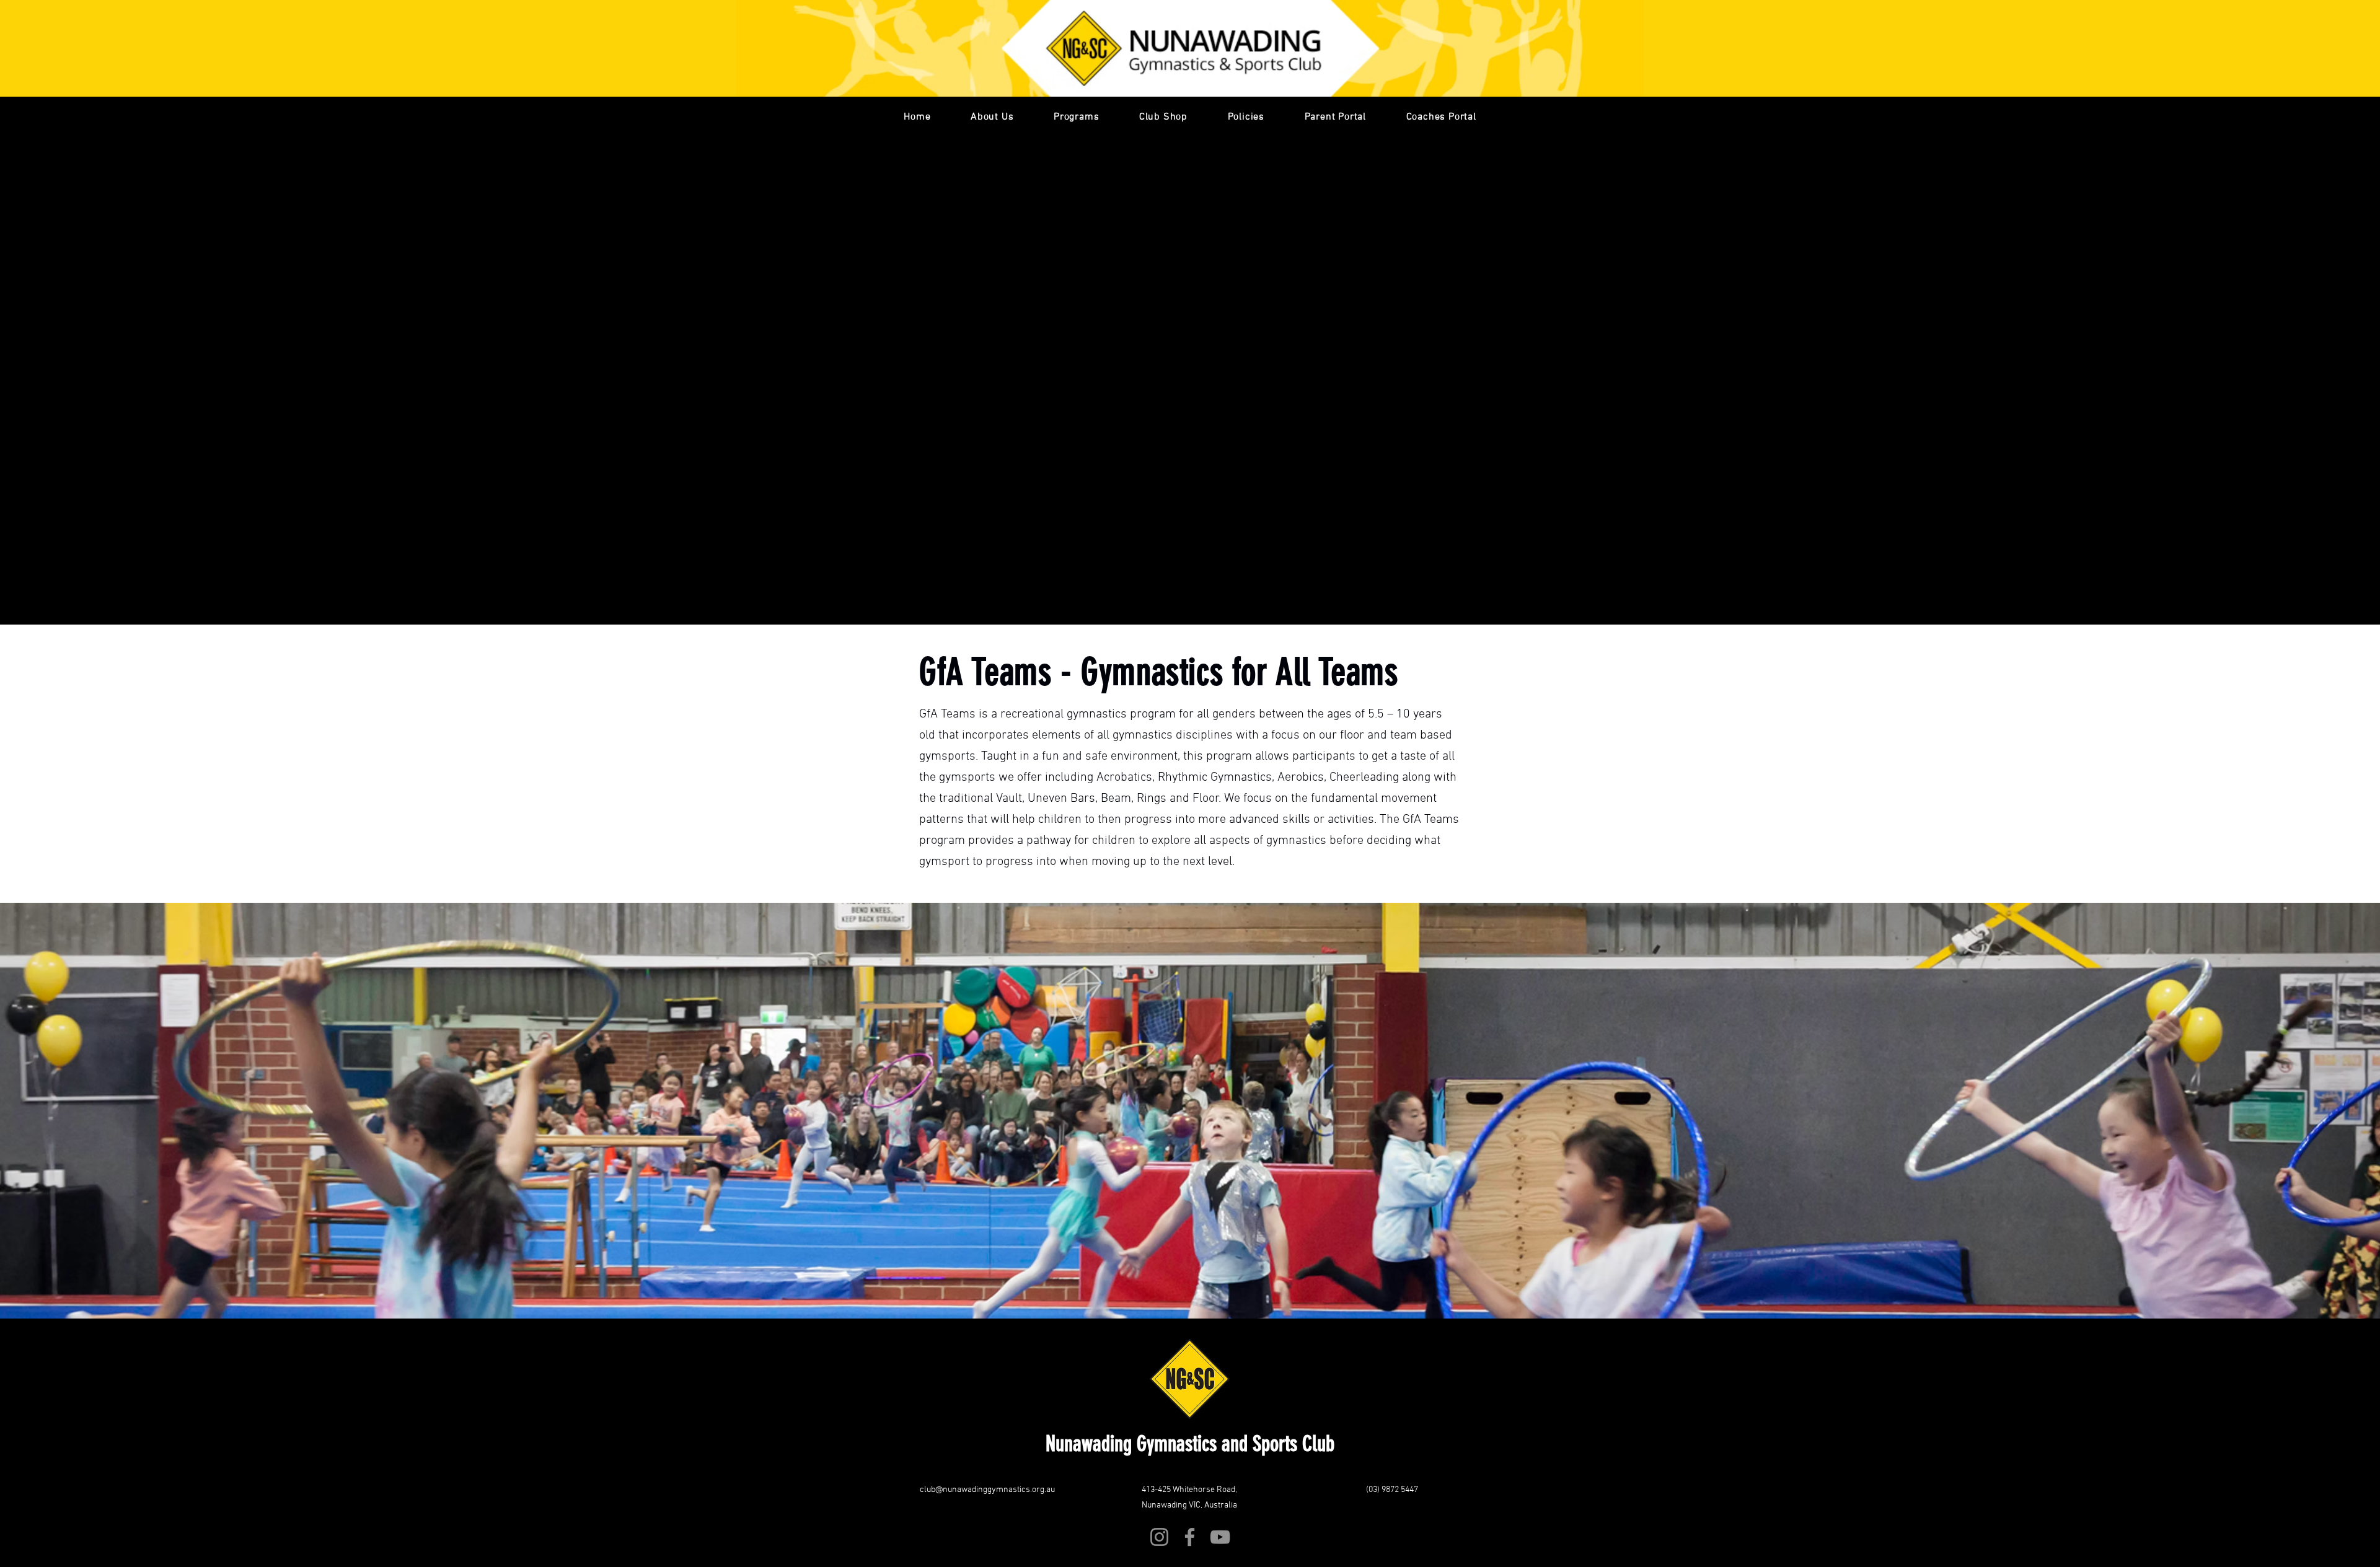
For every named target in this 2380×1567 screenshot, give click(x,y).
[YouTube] (1220, 1537)
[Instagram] (1159, 1537)
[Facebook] (1190, 1537)
